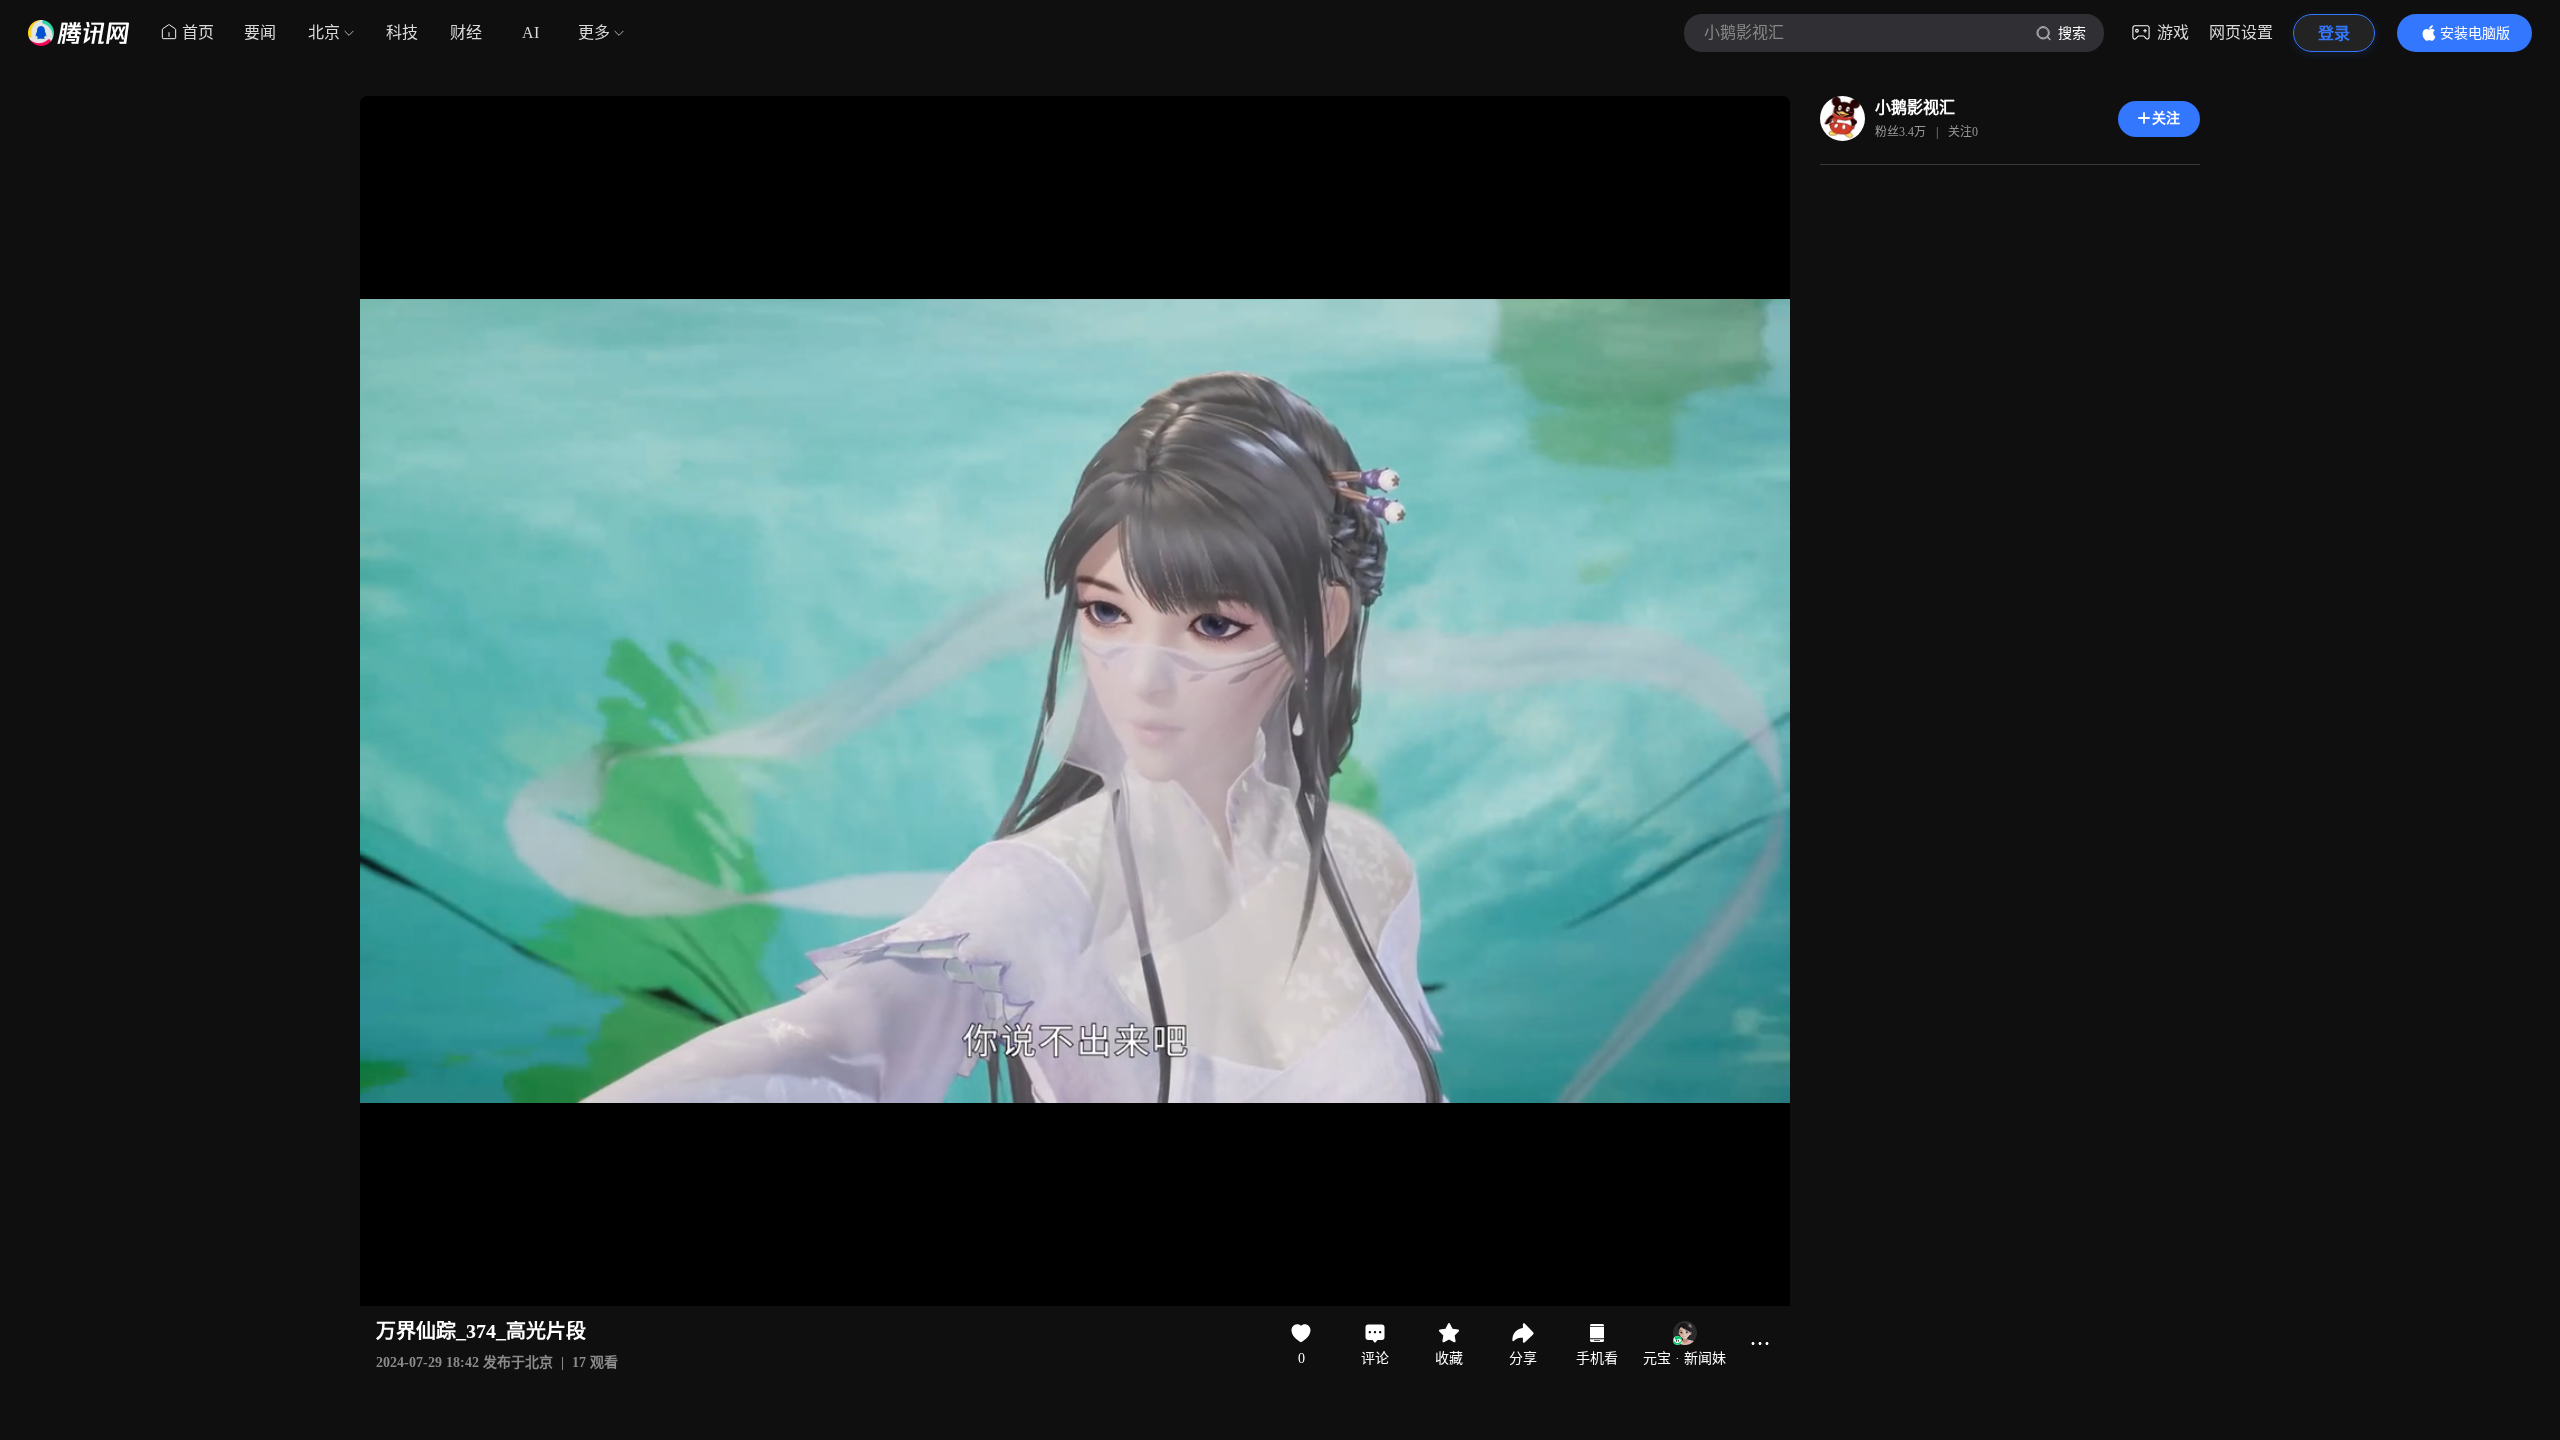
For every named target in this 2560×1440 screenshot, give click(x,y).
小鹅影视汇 (1915, 107)
